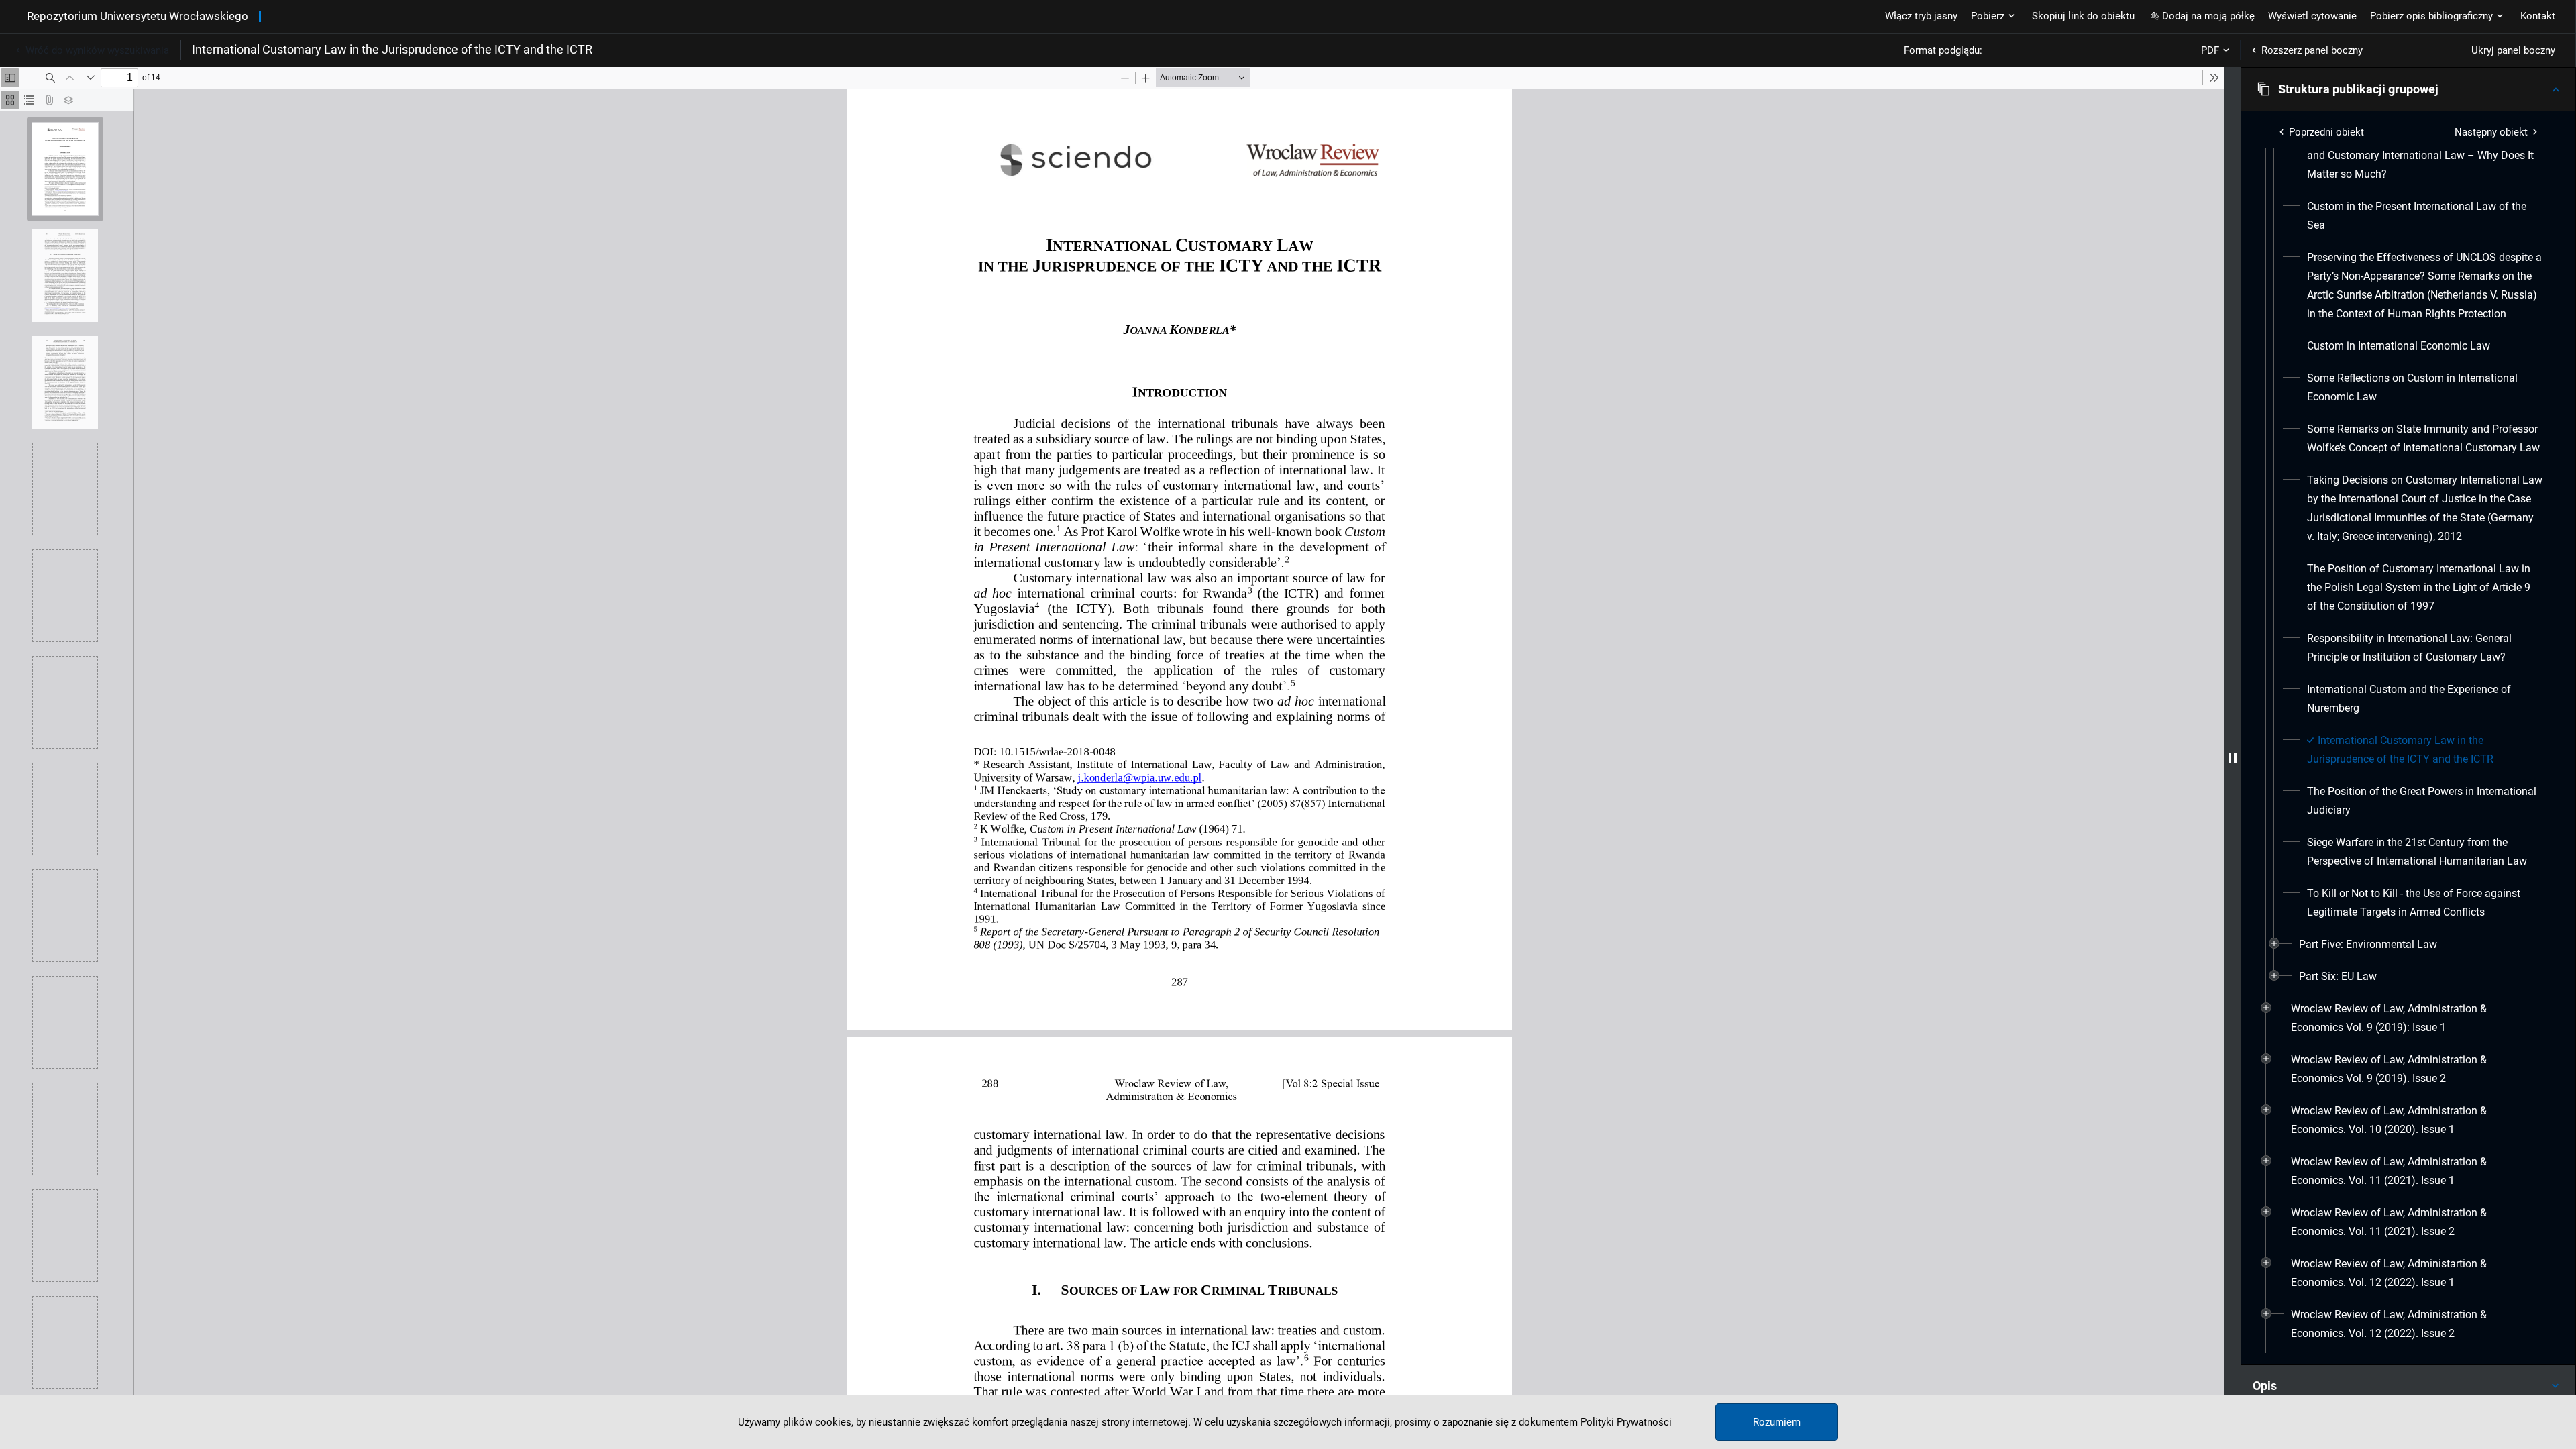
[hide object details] (2233, 758)
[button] (2408, 89)
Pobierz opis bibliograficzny (2431, 16)
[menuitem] (2425, 216)
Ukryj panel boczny (2513, 50)
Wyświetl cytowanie (2312, 16)
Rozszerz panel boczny (2312, 50)
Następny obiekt (2491, 132)
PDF (2210, 50)
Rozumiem (1777, 1422)
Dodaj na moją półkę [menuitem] (2208, 16)
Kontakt (2538, 16)
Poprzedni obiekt (2326, 132)
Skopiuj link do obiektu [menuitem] (2083, 16)
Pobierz (1988, 16)
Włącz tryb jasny (1921, 16)
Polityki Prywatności (1626, 1422)
